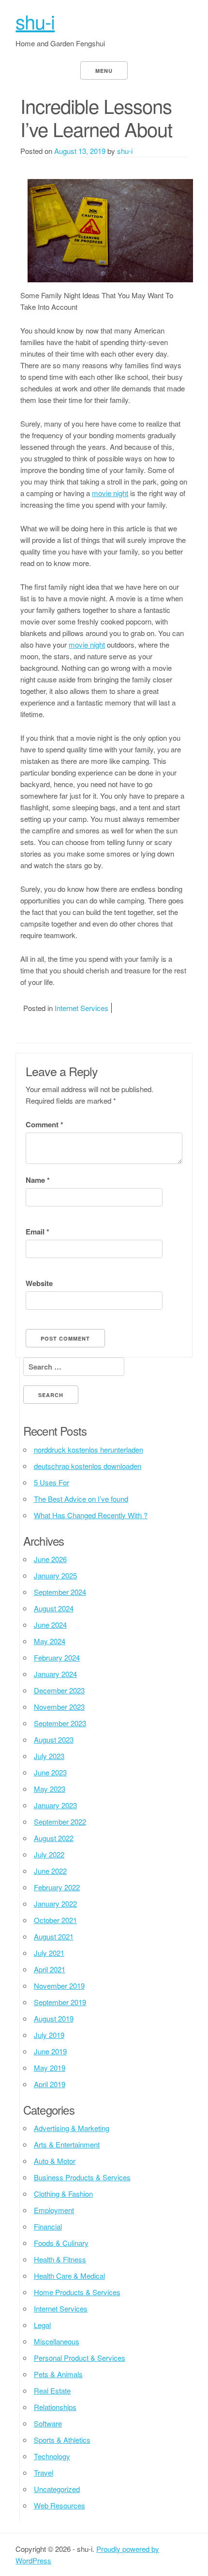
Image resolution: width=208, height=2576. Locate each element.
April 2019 (50, 2084)
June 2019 (50, 2051)
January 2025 (55, 1575)
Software (48, 2423)
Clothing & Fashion (63, 2194)
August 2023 (54, 1739)
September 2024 (60, 1592)
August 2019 (54, 2018)
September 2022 (60, 1821)
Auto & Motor (55, 2161)
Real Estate (52, 2390)
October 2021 (55, 1920)
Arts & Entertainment (67, 2144)
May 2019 (50, 2068)
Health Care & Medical (69, 2276)
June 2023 (50, 1772)
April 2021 (50, 1969)
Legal (42, 2325)
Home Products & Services (77, 2292)
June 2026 (50, 1559)
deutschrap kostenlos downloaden (88, 1466)
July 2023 (49, 1756)
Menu (104, 71)
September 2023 (60, 1723)
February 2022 (57, 1887)
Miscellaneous (57, 2341)
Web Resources (59, 2505)
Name (38, 1180)
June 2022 (50, 1871)
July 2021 (49, 1953)
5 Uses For (52, 1482)
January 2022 (55, 1904)
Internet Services (82, 1008)
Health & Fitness (60, 2259)
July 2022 (49, 1854)
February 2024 (57, 1657)
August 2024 (54, 1608)
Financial (48, 2226)
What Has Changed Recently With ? (91, 1515)
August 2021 (54, 1936)
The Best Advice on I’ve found (81, 1499)
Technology (52, 2456)
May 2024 (50, 1641)
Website (39, 1283)
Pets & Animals (58, 2374)
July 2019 (49, 2035)
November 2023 (59, 1707)
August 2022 (54, 1838)
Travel (44, 2472)
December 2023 (59, 1690)
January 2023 (55, 1805)
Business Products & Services (82, 2177)
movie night (110, 493)
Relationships (55, 2407)
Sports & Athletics (62, 2440)
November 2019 (59, 1986)
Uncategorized (57, 2489)
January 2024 (55, 1674)
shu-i (35, 21)
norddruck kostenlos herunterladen (89, 1449)
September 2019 (60, 2002)
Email (37, 1232)
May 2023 (50, 1789)
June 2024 (50, 1625)
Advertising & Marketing (72, 2128)
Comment (45, 1124)
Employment (54, 2210)
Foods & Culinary (61, 2243)
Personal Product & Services (80, 2358)
